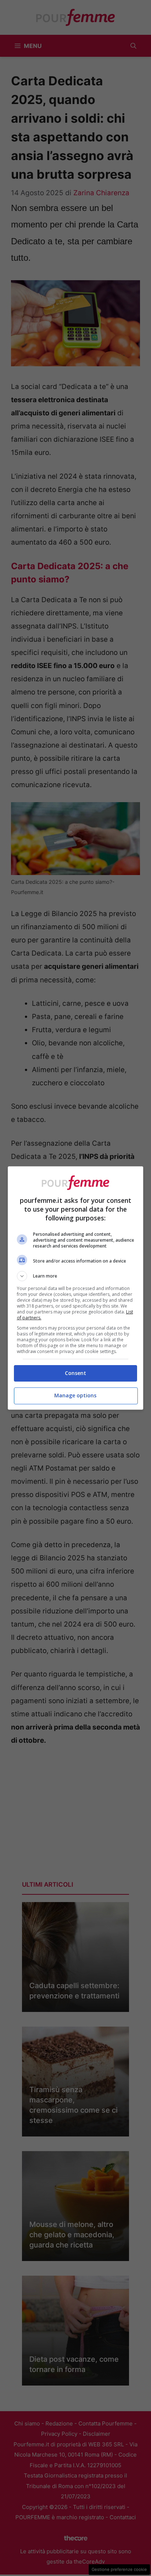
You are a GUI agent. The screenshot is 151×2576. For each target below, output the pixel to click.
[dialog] (76, 1288)
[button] (76, 1276)
